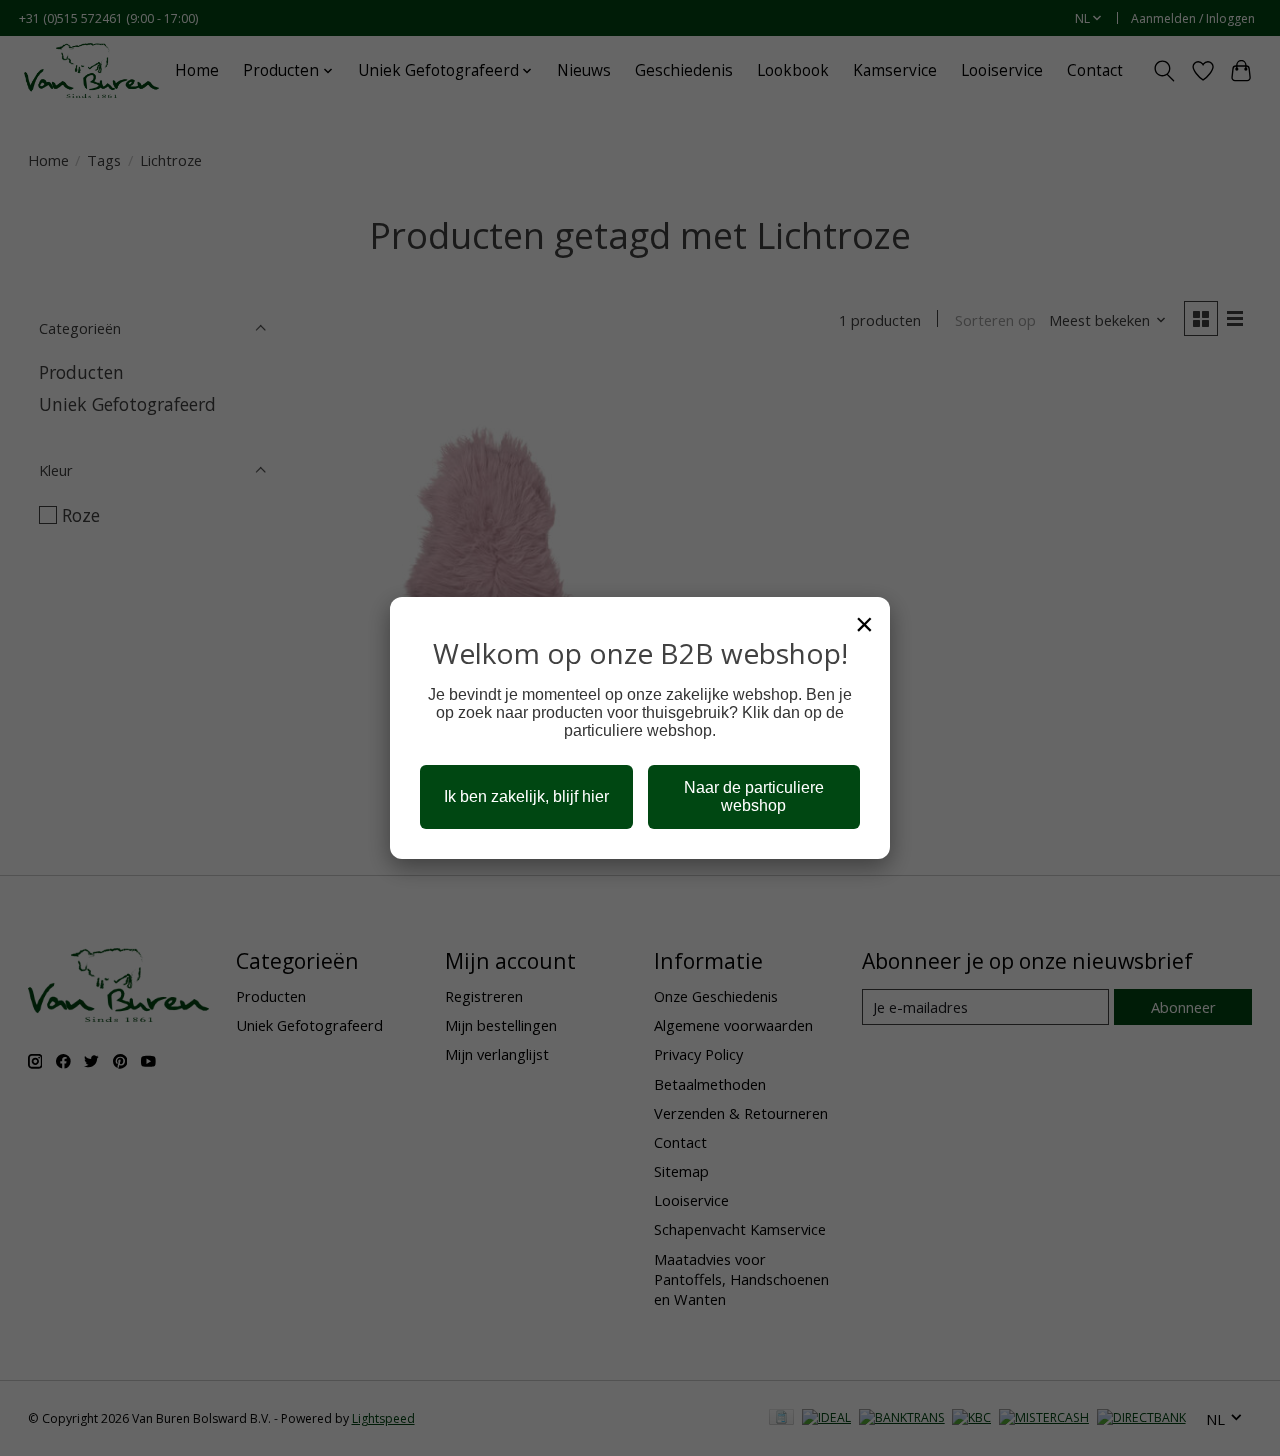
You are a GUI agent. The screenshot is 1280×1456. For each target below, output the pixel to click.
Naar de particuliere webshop (754, 796)
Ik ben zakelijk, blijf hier (526, 796)
